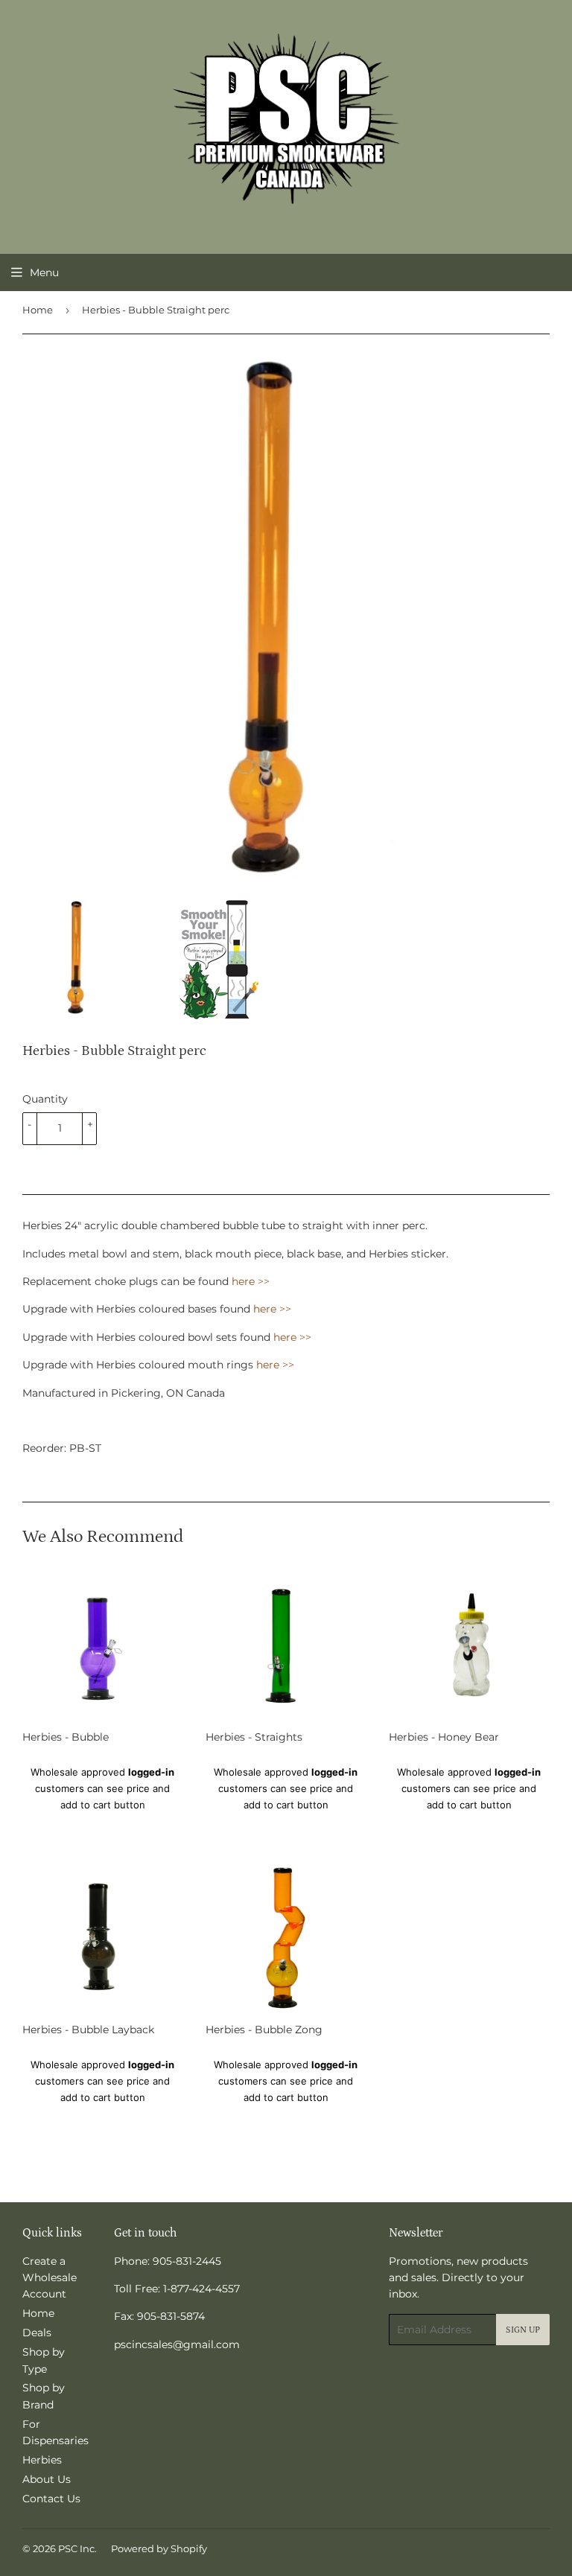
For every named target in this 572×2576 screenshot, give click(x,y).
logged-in (151, 1772)
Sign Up (523, 2330)
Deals (37, 2333)
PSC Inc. (77, 2548)
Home (38, 310)
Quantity (45, 1099)
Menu (44, 272)
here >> (251, 1281)
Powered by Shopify (159, 2548)
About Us (47, 2479)
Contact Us (51, 2499)
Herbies (42, 2460)
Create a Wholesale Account (50, 2278)
